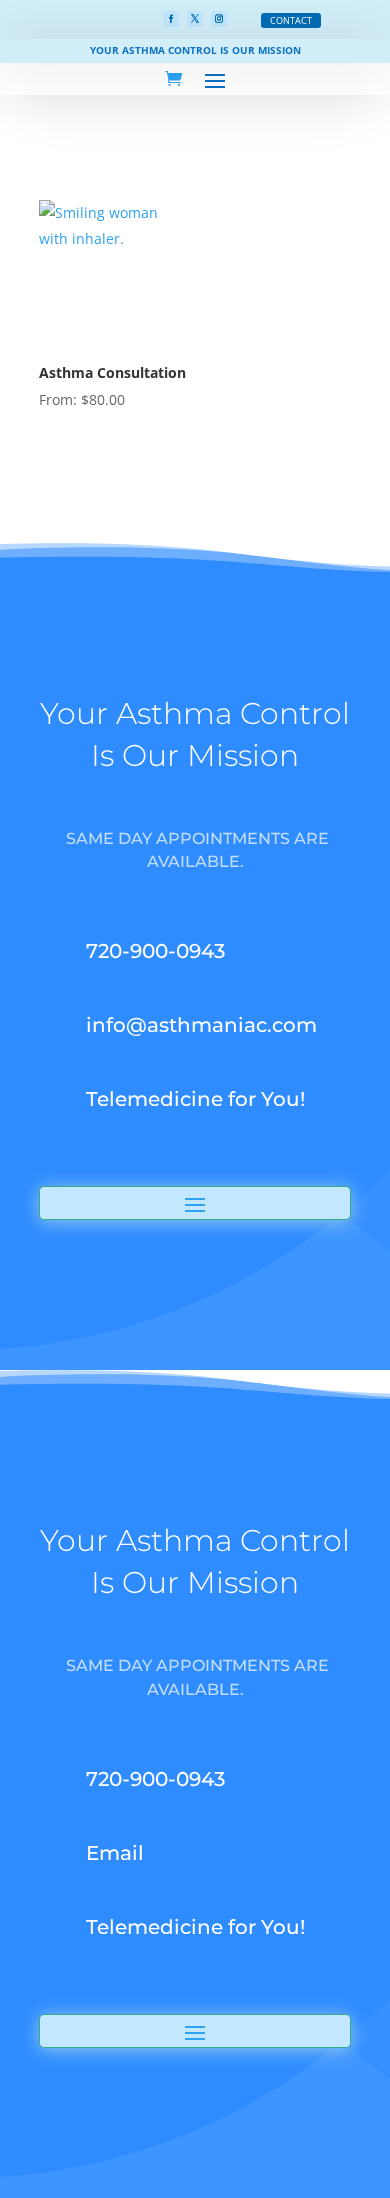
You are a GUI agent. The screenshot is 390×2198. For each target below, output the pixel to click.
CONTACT (291, 20)
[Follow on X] (195, 19)
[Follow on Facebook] (171, 19)
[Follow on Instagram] (219, 19)
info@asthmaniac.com (201, 1025)
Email (115, 1853)
